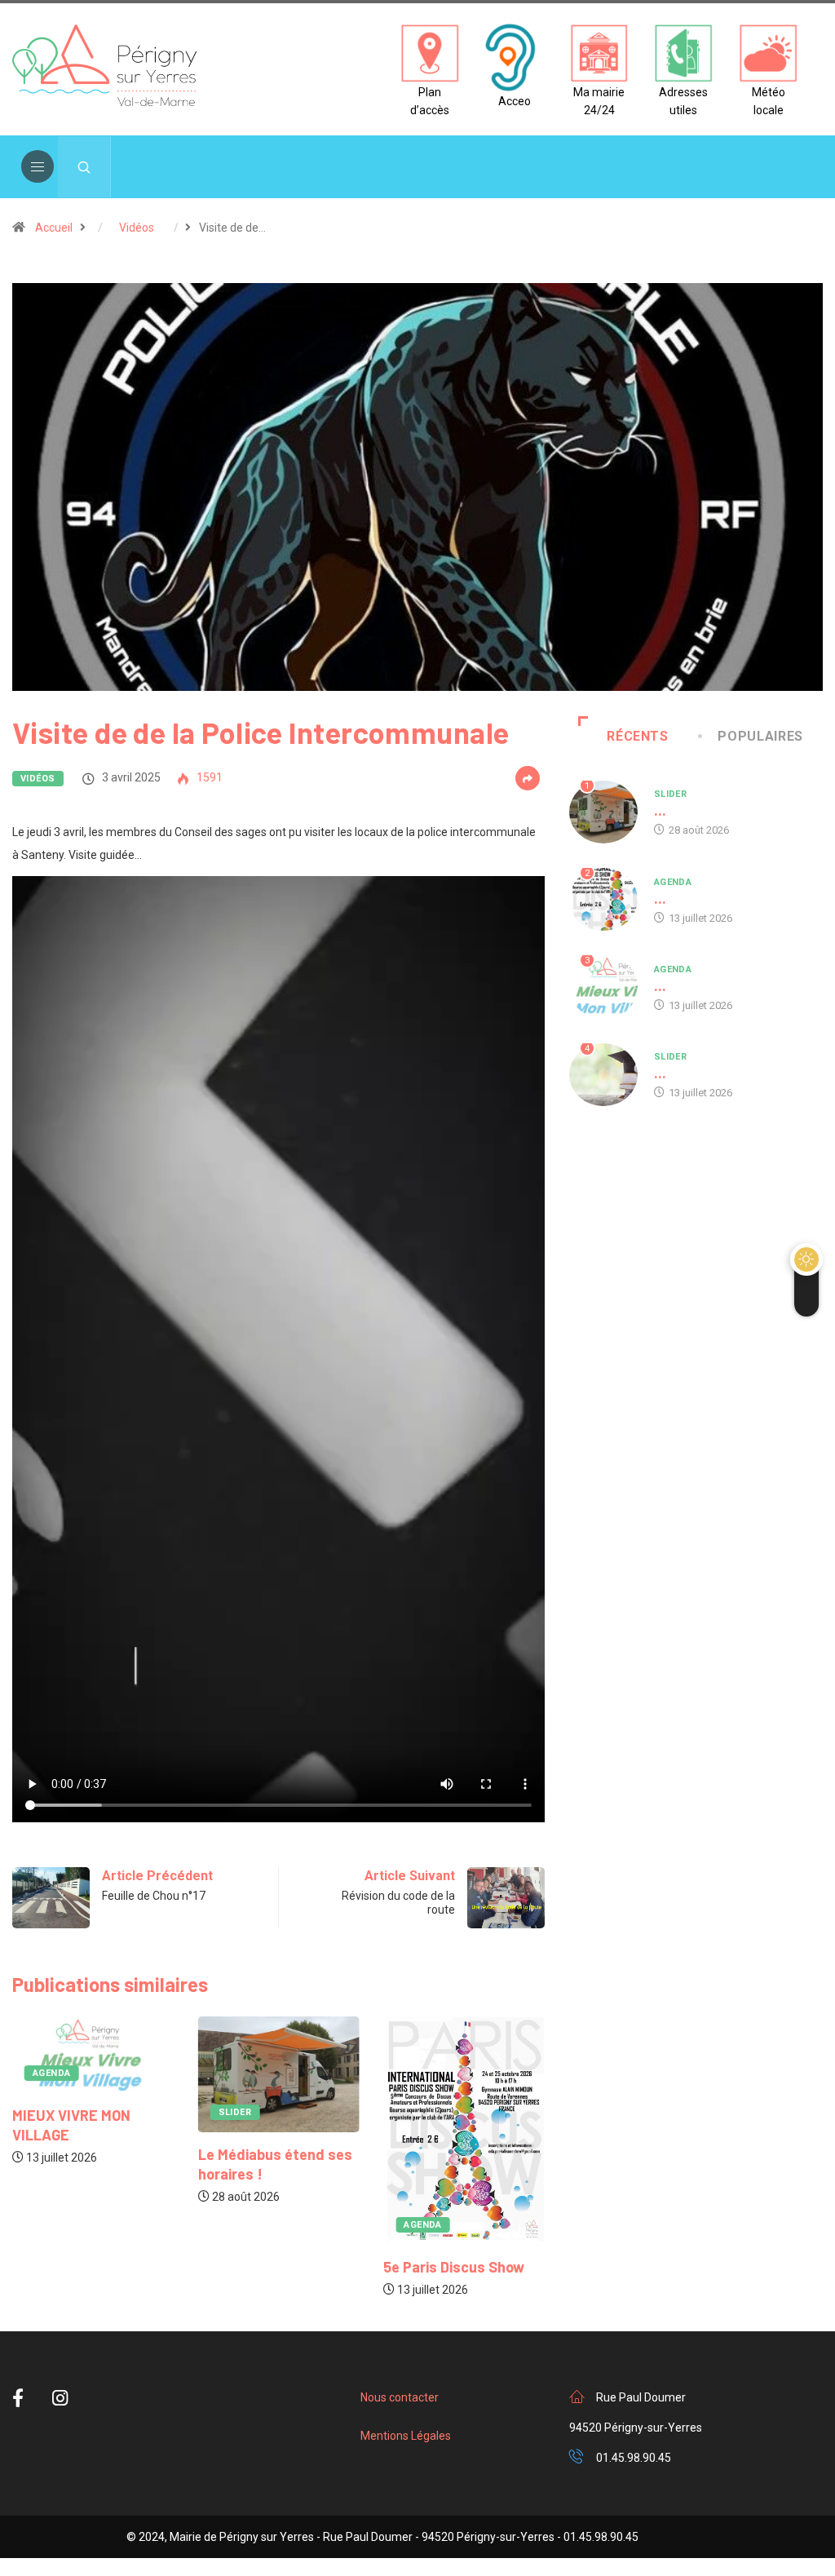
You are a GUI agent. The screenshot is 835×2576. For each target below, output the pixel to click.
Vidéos (137, 228)
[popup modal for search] (84, 167)
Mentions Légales (406, 2436)
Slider (235, 2112)
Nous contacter (400, 2397)
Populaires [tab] (760, 736)
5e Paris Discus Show (454, 2267)
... (660, 810)
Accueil (54, 228)
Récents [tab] (637, 736)
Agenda (52, 2073)
